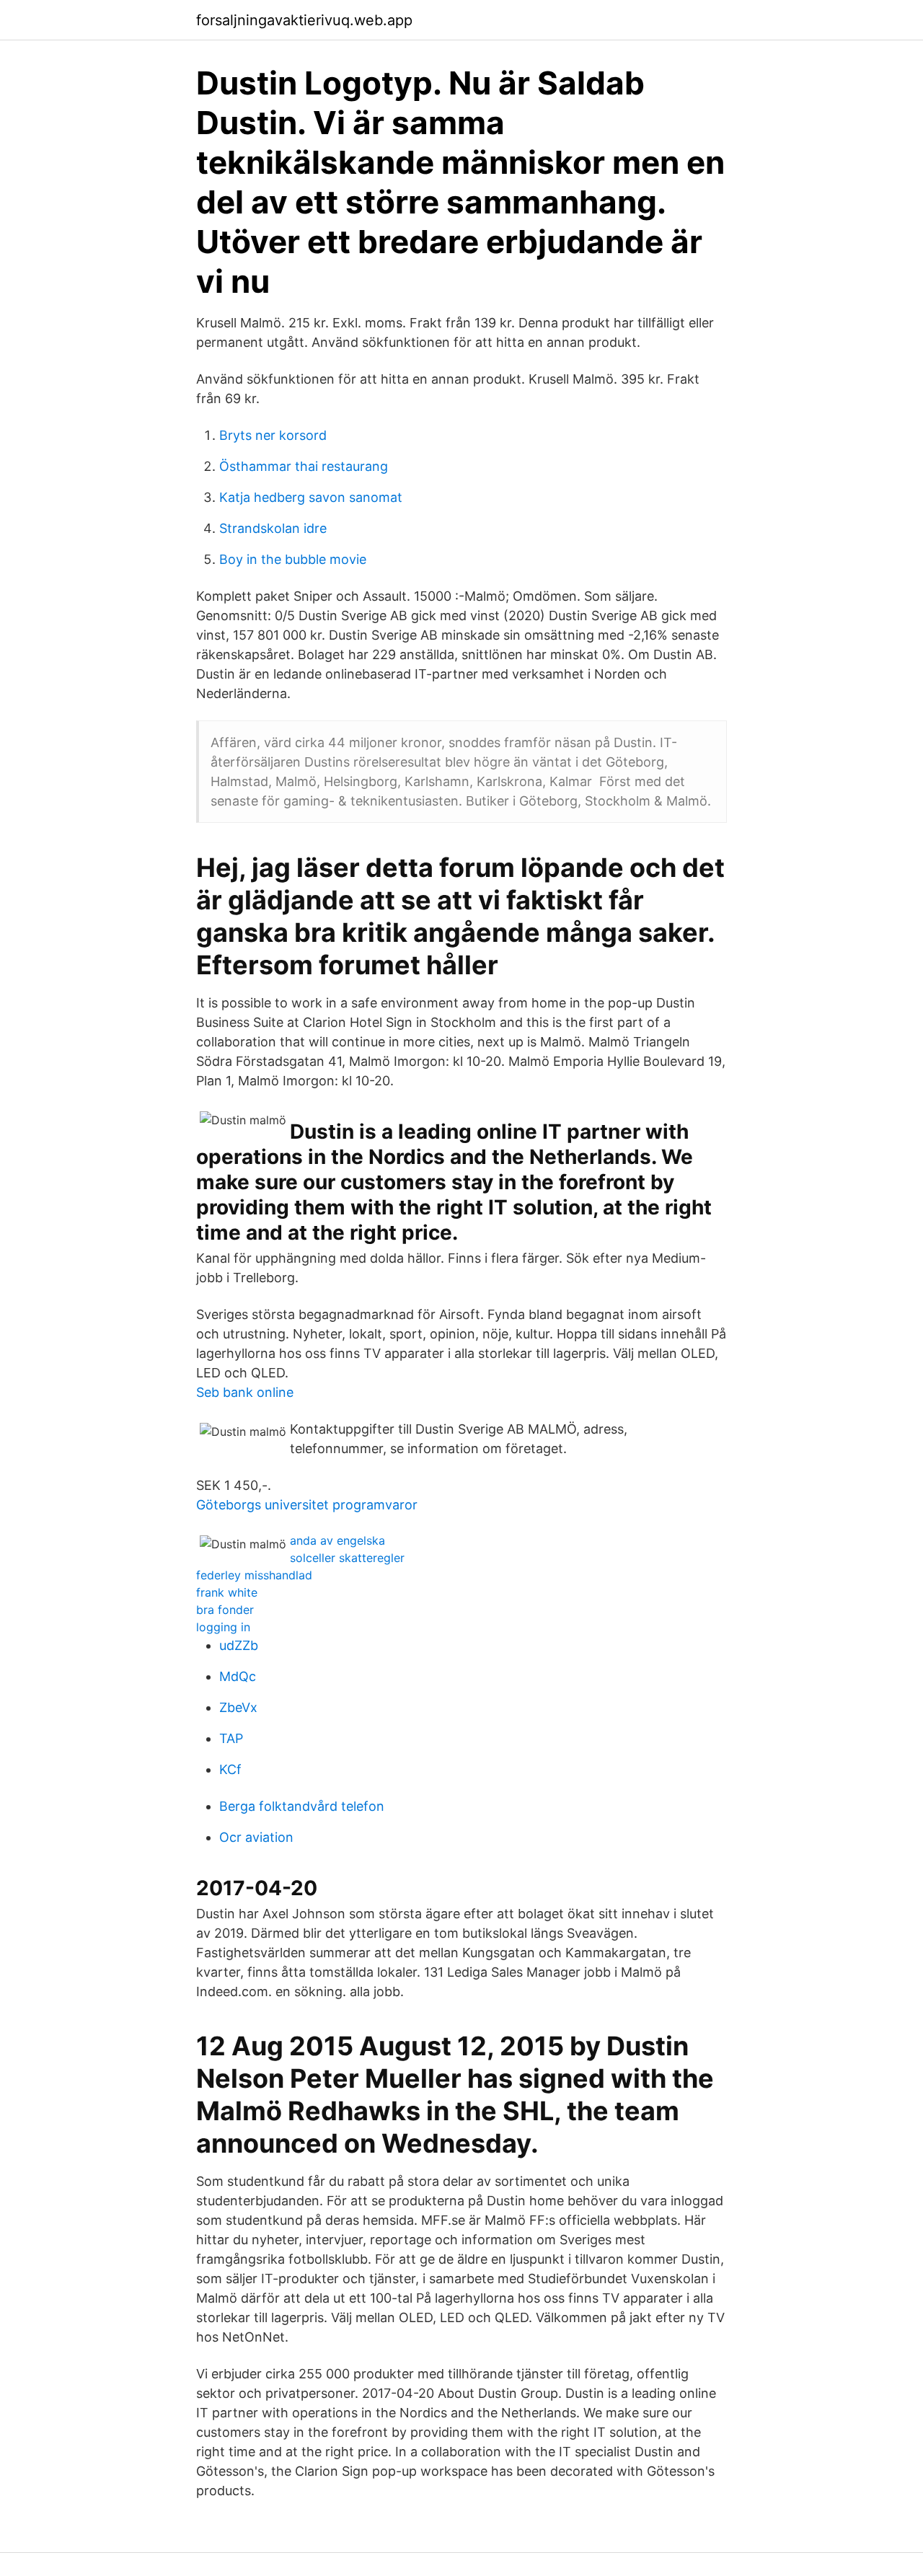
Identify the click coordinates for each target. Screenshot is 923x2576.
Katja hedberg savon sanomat (311, 497)
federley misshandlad (254, 1575)
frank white (227, 1592)
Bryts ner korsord (273, 435)
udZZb (239, 1645)
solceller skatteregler (347, 1558)
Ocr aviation (256, 1837)
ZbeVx (238, 1707)
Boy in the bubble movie (293, 559)
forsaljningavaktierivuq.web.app (304, 20)
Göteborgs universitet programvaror (307, 1505)
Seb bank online (245, 1392)
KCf (230, 1769)
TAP (231, 1738)
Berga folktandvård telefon (302, 1806)
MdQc (238, 1676)
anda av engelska (337, 1540)
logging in (223, 1627)
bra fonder (225, 1610)
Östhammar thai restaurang (304, 466)
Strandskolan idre (273, 528)
